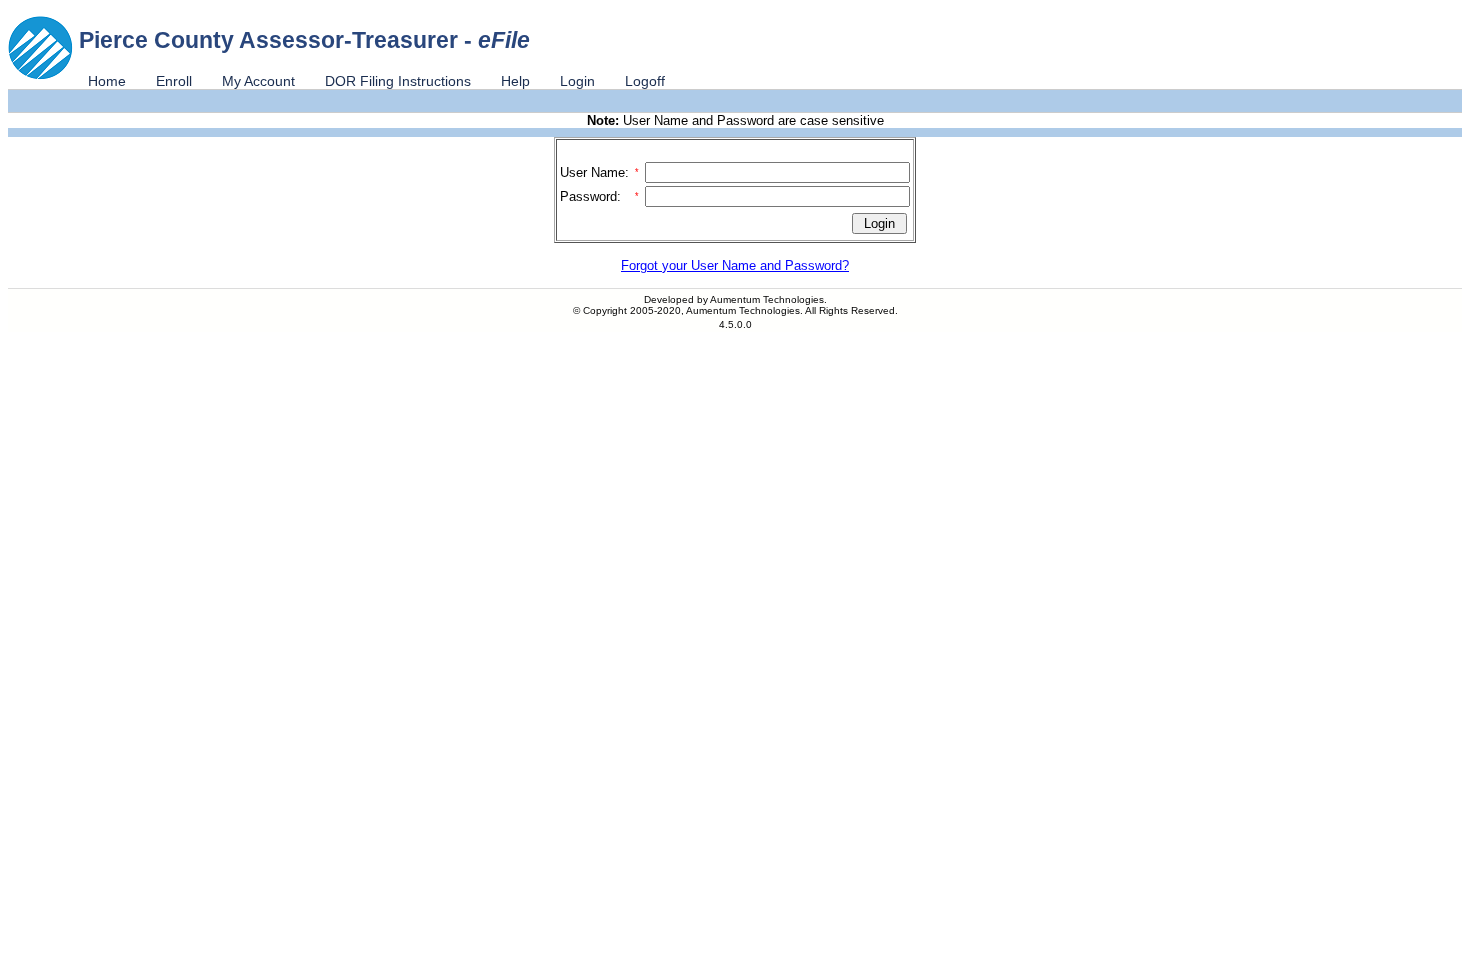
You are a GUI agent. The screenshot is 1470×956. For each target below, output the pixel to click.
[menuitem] (107, 81)
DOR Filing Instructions (398, 81)
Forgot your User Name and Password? (735, 265)
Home (107, 81)
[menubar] (376, 81)
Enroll (174, 81)
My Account (258, 81)
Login (577, 81)
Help (515, 81)
